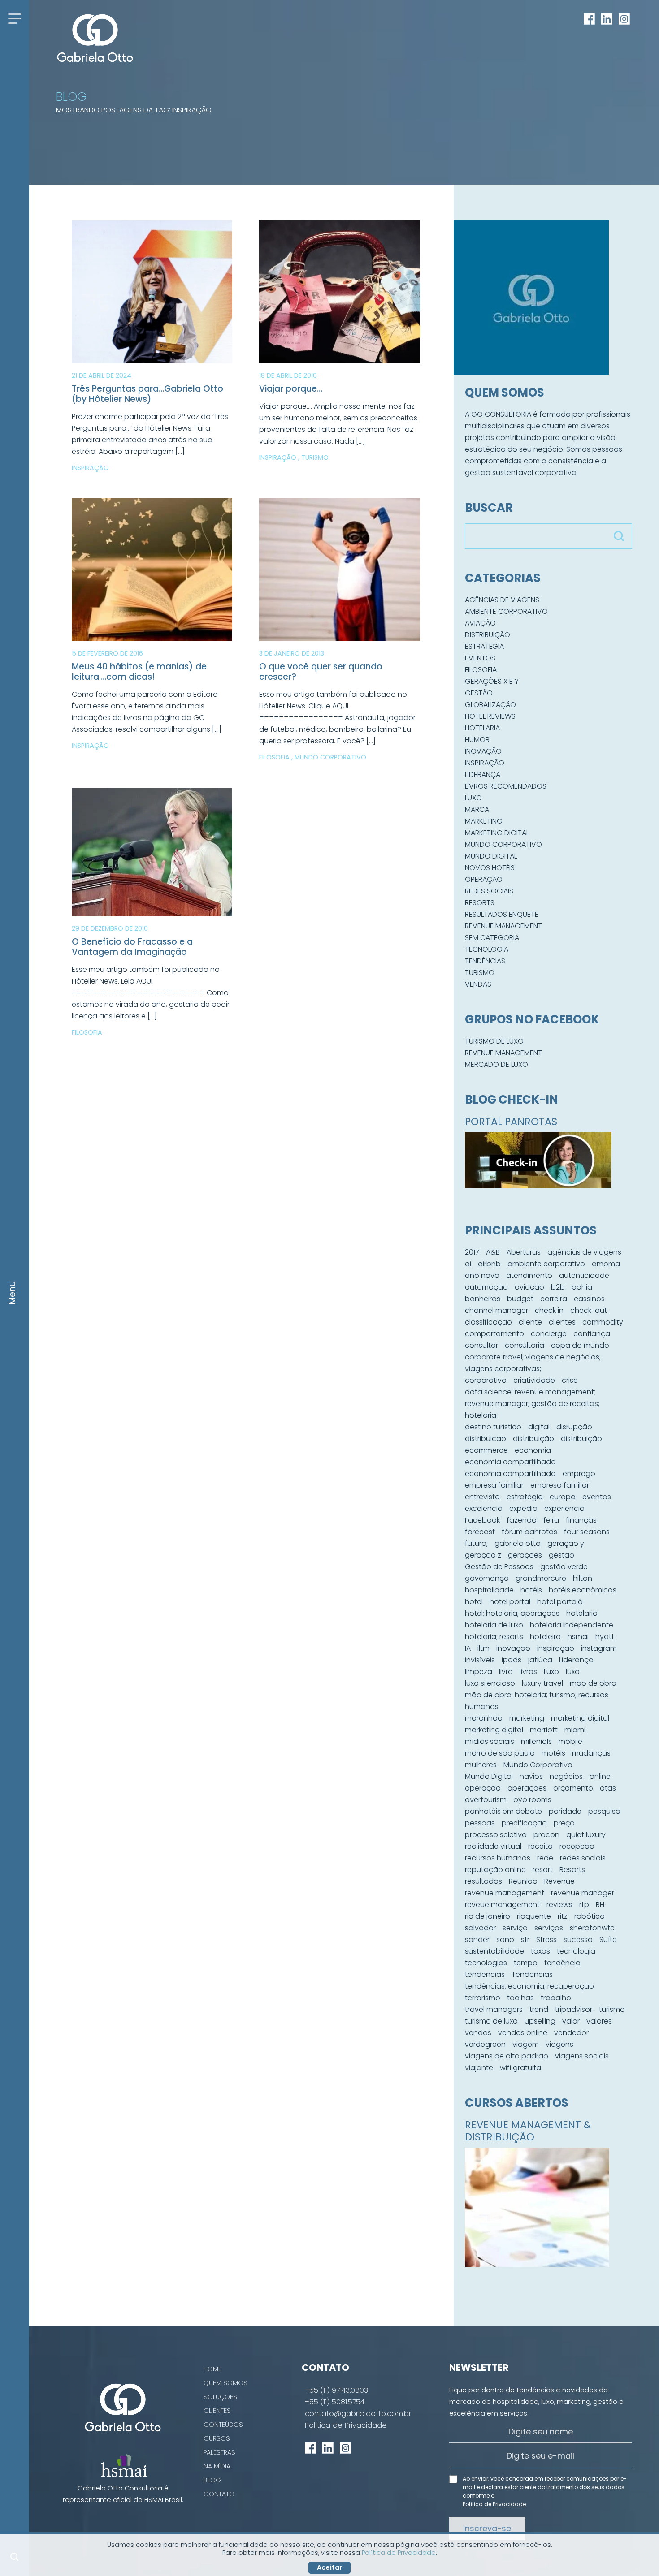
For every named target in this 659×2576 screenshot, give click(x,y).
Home (212, 2369)
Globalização (490, 705)
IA (468, 1648)
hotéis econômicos (583, 1590)
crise (570, 1380)
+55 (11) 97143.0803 (336, 2390)
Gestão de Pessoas (499, 1567)
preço (564, 1823)
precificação (524, 1823)
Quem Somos (225, 2383)
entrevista (482, 1497)
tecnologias (486, 1963)
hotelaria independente (572, 1625)
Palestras (219, 2452)
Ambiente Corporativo (506, 611)
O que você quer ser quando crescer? (321, 672)
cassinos (589, 1299)
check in (549, 1310)
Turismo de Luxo (494, 1041)
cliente (530, 1322)
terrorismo (483, 1998)
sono (505, 1940)
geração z (483, 1555)
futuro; (476, 1543)
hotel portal (510, 1602)
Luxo (473, 798)
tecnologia (576, 1951)
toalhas (520, 1998)
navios (531, 1776)
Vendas (478, 984)
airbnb (489, 1264)
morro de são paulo (500, 1753)
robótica (590, 1916)
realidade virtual (493, 1846)
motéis (553, 1753)
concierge (549, 1334)
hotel (474, 1602)
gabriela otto (518, 1543)
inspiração (556, 1648)
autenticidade (584, 1275)
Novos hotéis (490, 868)
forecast (480, 1532)
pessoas (480, 1823)
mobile (570, 1741)
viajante (479, 2068)
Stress (546, 1940)
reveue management (502, 1905)
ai (468, 1264)
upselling (540, 2021)
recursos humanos (498, 1858)
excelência (484, 1508)
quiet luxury (586, 1835)
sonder (477, 1940)
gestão (561, 1555)
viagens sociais (582, 2056)
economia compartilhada (510, 1462)
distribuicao (486, 1439)
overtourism (486, 1800)
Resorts (480, 903)
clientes (562, 1322)
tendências (485, 1974)
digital (539, 1427)
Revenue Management (503, 926)
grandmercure (541, 1578)
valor (571, 2021)
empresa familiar (494, 1485)
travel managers (494, 2009)
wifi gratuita (520, 2068)
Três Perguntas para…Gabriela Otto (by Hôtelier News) (147, 394)
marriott (544, 1730)
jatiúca (540, 1660)
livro (506, 1672)
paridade (565, 1811)
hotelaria (582, 1613)
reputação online (495, 1870)
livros (528, 1672)
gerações (525, 1555)
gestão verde (564, 1567)
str (525, 1940)
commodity (603, 1322)
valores (599, 2021)
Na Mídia (217, 2466)
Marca (477, 809)
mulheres (481, 1765)
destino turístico (493, 1427)
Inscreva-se (487, 2528)
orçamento (573, 1788)
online (600, 1776)
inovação (513, 1648)
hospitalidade (489, 1590)
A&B (493, 1252)
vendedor (571, 2033)
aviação (529, 1287)
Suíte (608, 1940)
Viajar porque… (291, 389)
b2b (558, 1287)
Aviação (480, 623)
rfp (584, 1905)
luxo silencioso (490, 1683)
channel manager (496, 1310)
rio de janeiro (488, 1916)
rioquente (534, 1916)
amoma (606, 1264)
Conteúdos (223, 2425)
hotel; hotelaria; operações (512, 1613)
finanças (581, 1520)
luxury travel (542, 1683)
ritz (563, 1916)
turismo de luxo (491, 2021)
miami (575, 1730)
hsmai (578, 1637)
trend (539, 2009)
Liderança (483, 775)
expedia (523, 1508)
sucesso (578, 1940)
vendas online (523, 2033)
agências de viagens (584, 1252)
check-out (589, 1310)
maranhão (484, 1718)
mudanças (591, 1753)
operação (483, 1788)
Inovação (483, 751)
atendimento (529, 1275)
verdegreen (485, 2044)
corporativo (486, 1380)
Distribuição (488, 635)
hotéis (531, 1590)
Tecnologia (487, 949)
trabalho (556, 1998)
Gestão (479, 693)
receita (540, 1846)
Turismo (315, 457)
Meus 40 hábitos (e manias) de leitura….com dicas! (139, 672)
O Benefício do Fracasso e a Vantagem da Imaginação (132, 947)
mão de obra (593, 1683)
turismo (612, 2009)
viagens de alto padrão (507, 2056)
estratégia (525, 1497)
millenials (536, 1741)
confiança (592, 1334)
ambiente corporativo (546, 1264)
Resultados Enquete (502, 914)
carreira (554, 1299)
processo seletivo (496, 1835)
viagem (526, 2044)
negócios (566, 1776)
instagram (599, 1648)
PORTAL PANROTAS (511, 1122)
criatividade (534, 1380)
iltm (483, 1648)
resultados (483, 1881)
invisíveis (480, 1660)
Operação (484, 879)
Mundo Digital (491, 856)
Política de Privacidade (346, 2425)
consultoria (525, 1345)
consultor (481, 1345)
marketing (527, 1718)
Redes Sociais (489, 891)
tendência (562, 1963)
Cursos (217, 2438)
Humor (477, 740)
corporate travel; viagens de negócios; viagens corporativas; (533, 1363)
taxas (540, 1951)
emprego (579, 1474)
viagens (559, 2044)
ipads (512, 1660)
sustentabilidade (494, 1951)
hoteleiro (545, 1637)
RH (600, 1905)
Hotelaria (482, 728)
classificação (488, 1322)
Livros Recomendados (506, 786)
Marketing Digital (497, 833)
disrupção (574, 1427)
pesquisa (604, 1811)
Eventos (480, 658)
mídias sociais (490, 1741)
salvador (480, 1928)
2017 (472, 1252)
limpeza (479, 1672)
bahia (582, 1287)
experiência (564, 1508)
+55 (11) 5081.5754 (335, 2402)
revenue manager (583, 1893)
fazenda (522, 1520)
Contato (219, 2494)
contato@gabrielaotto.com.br (358, 2414)
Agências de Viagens (502, 600)
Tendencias (532, 1974)
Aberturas (524, 1252)
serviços (549, 1928)
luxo (573, 1672)
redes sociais (583, 1858)
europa (563, 1497)
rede (545, 1858)
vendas (478, 2033)
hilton (583, 1578)
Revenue (559, 1881)
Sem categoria (492, 938)
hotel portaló (560, 1602)
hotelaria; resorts (494, 1637)
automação (486, 1287)
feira (551, 1520)
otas (608, 1788)
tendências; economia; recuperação (529, 1986)
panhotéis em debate (503, 1811)
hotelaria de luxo (494, 1625)
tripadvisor (574, 2009)
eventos (597, 1497)
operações (527, 1788)
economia (533, 1450)
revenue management (505, 1893)
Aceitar (329, 2567)
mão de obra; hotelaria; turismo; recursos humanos (537, 1701)
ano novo (482, 1275)
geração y (566, 1543)
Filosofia (275, 757)
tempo (526, 1963)
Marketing (484, 821)
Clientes (217, 2411)
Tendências (485, 961)
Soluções (220, 2397)
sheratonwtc (592, 1928)
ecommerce (486, 1450)
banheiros (483, 1299)
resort (543, 1870)
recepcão (577, 1846)
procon (546, 1835)
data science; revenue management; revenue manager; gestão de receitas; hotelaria (532, 1404)
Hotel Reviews (490, 716)
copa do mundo (580, 1345)
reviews (559, 1905)
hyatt (605, 1637)
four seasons (587, 1532)
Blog (212, 2480)
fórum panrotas (529, 1532)
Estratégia (484, 646)
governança (487, 1578)
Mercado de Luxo (496, 1064)
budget (520, 1299)
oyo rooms (532, 1800)
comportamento (494, 1334)
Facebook (482, 1520)
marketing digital (580, 1718)
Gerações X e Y (492, 681)
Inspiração (90, 468)
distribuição (533, 1439)
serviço (515, 1928)
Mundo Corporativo (330, 757)
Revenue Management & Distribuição (528, 2131)
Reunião (523, 1881)
